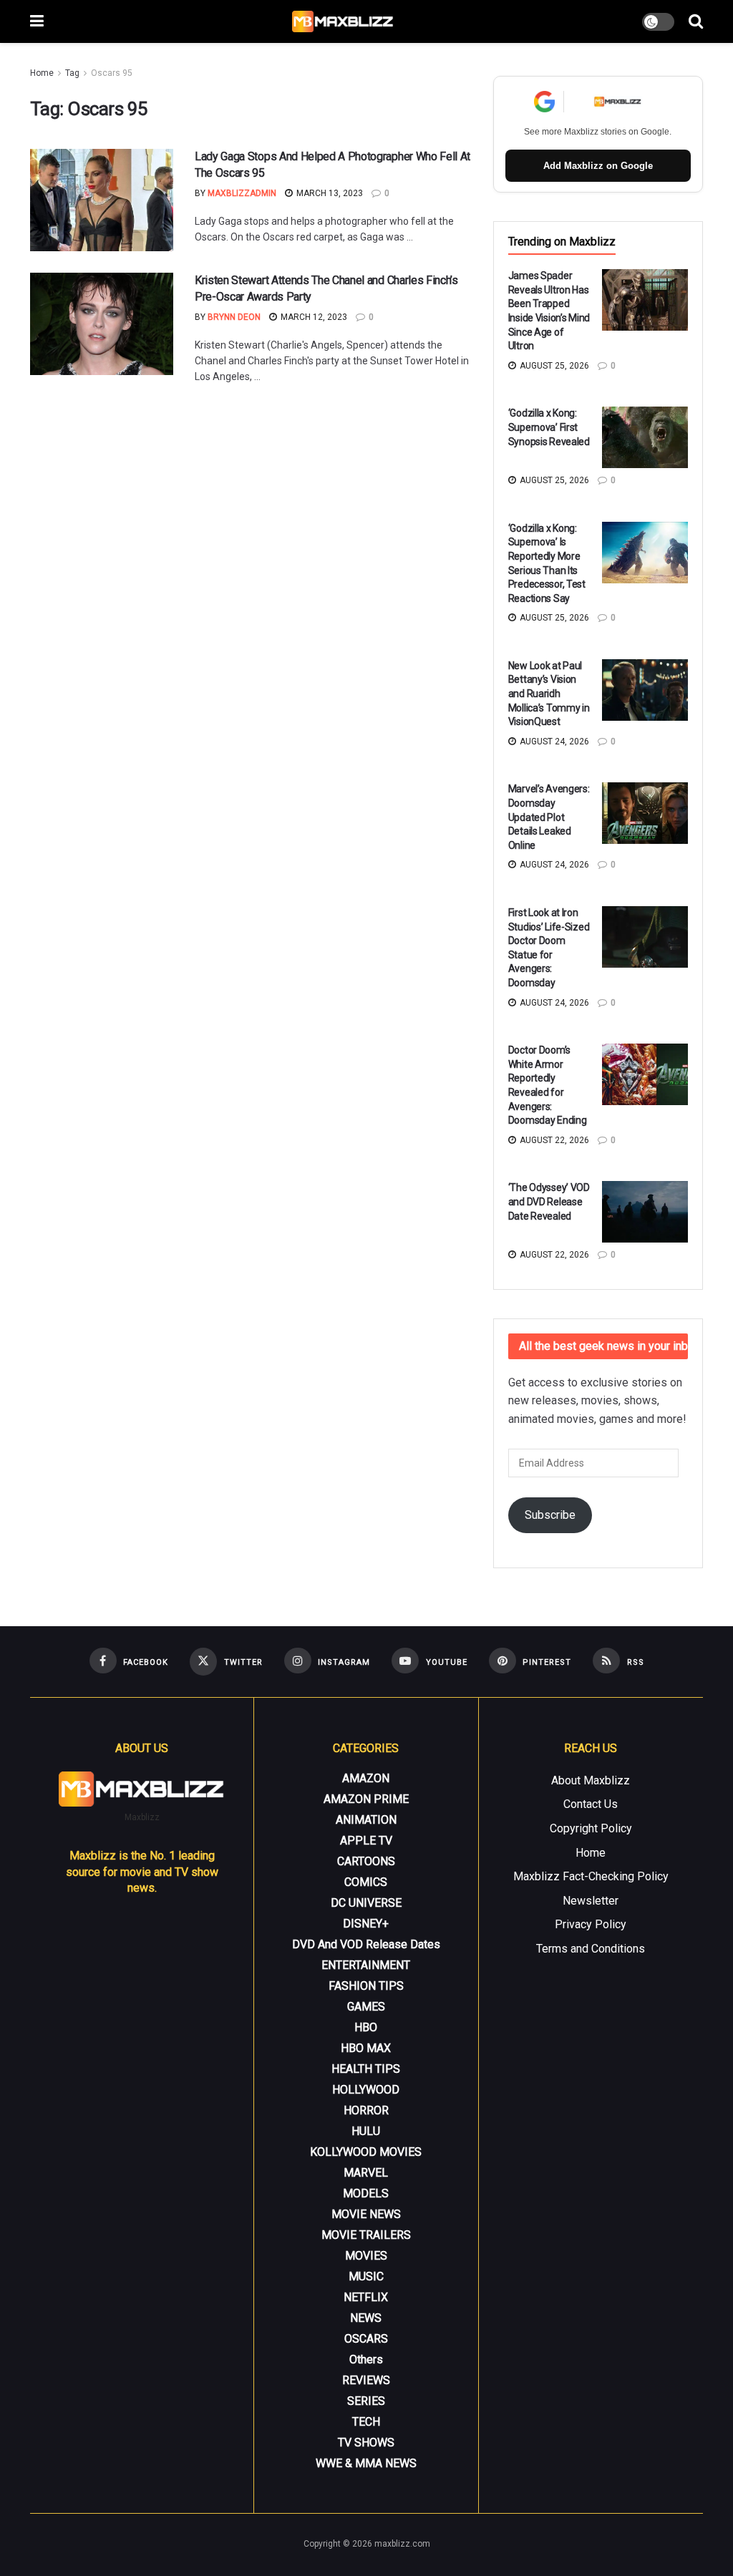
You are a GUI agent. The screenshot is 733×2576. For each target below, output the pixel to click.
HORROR (366, 2110)
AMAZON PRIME (366, 1799)
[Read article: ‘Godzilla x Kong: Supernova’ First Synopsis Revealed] (645, 437)
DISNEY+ (366, 1924)
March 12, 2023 (313, 317)
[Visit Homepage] (343, 21)
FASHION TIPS (366, 1986)
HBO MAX (366, 2048)
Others (366, 2359)
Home (42, 73)
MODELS (366, 2193)
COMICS (366, 1882)
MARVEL (366, 2173)
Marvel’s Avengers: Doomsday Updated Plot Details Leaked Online (549, 817)
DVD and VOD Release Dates (366, 1944)
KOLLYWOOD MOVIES (366, 2152)
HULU (366, 2131)
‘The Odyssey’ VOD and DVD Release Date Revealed (549, 1201)
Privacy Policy (591, 1924)
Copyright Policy (591, 1828)
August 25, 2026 (553, 366)
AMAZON (366, 1778)
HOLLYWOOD (366, 2090)
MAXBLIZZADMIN (242, 193)
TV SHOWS (366, 2443)
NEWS (366, 2318)
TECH (366, 2422)
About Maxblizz (591, 1780)
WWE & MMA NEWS (366, 2463)
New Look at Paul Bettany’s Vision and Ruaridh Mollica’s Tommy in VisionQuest (549, 694)
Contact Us (591, 1804)
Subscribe (550, 1515)
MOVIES (366, 2256)
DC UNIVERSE (366, 1903)
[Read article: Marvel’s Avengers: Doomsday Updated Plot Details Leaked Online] (645, 813)
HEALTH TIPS (366, 2069)
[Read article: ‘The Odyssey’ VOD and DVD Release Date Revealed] (645, 1212)
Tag (72, 73)
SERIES (366, 2401)
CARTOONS (366, 1861)
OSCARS (366, 2339)
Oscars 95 (112, 73)
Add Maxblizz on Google (598, 166)
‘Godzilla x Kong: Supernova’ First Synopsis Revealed (549, 427)
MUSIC (366, 2276)
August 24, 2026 (553, 742)
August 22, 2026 (553, 1140)
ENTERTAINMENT (366, 1965)
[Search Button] (696, 21)
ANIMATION (366, 1820)
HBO (366, 2027)
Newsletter (591, 1901)
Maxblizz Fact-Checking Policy (591, 1876)
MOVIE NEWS (366, 2214)
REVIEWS (366, 2380)
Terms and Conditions (591, 1949)
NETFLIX (366, 2297)
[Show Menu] (37, 21)
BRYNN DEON (234, 317)
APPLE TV (366, 1841)
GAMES (366, 2007)
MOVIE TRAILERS (366, 2235)
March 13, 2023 (329, 193)
